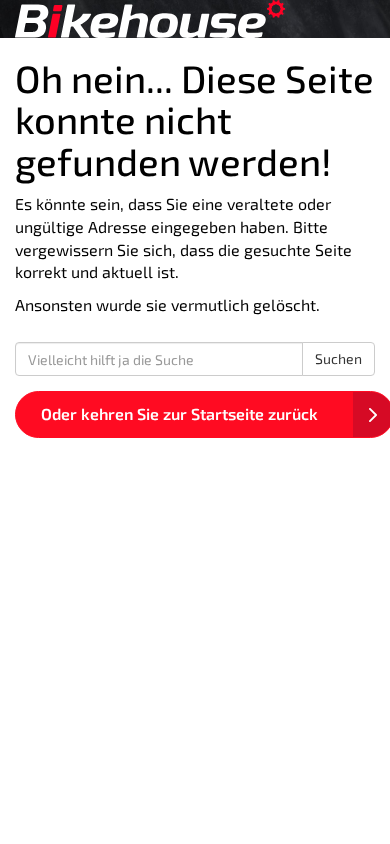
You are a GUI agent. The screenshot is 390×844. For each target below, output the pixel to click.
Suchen (338, 358)
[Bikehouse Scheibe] (195, 19)
